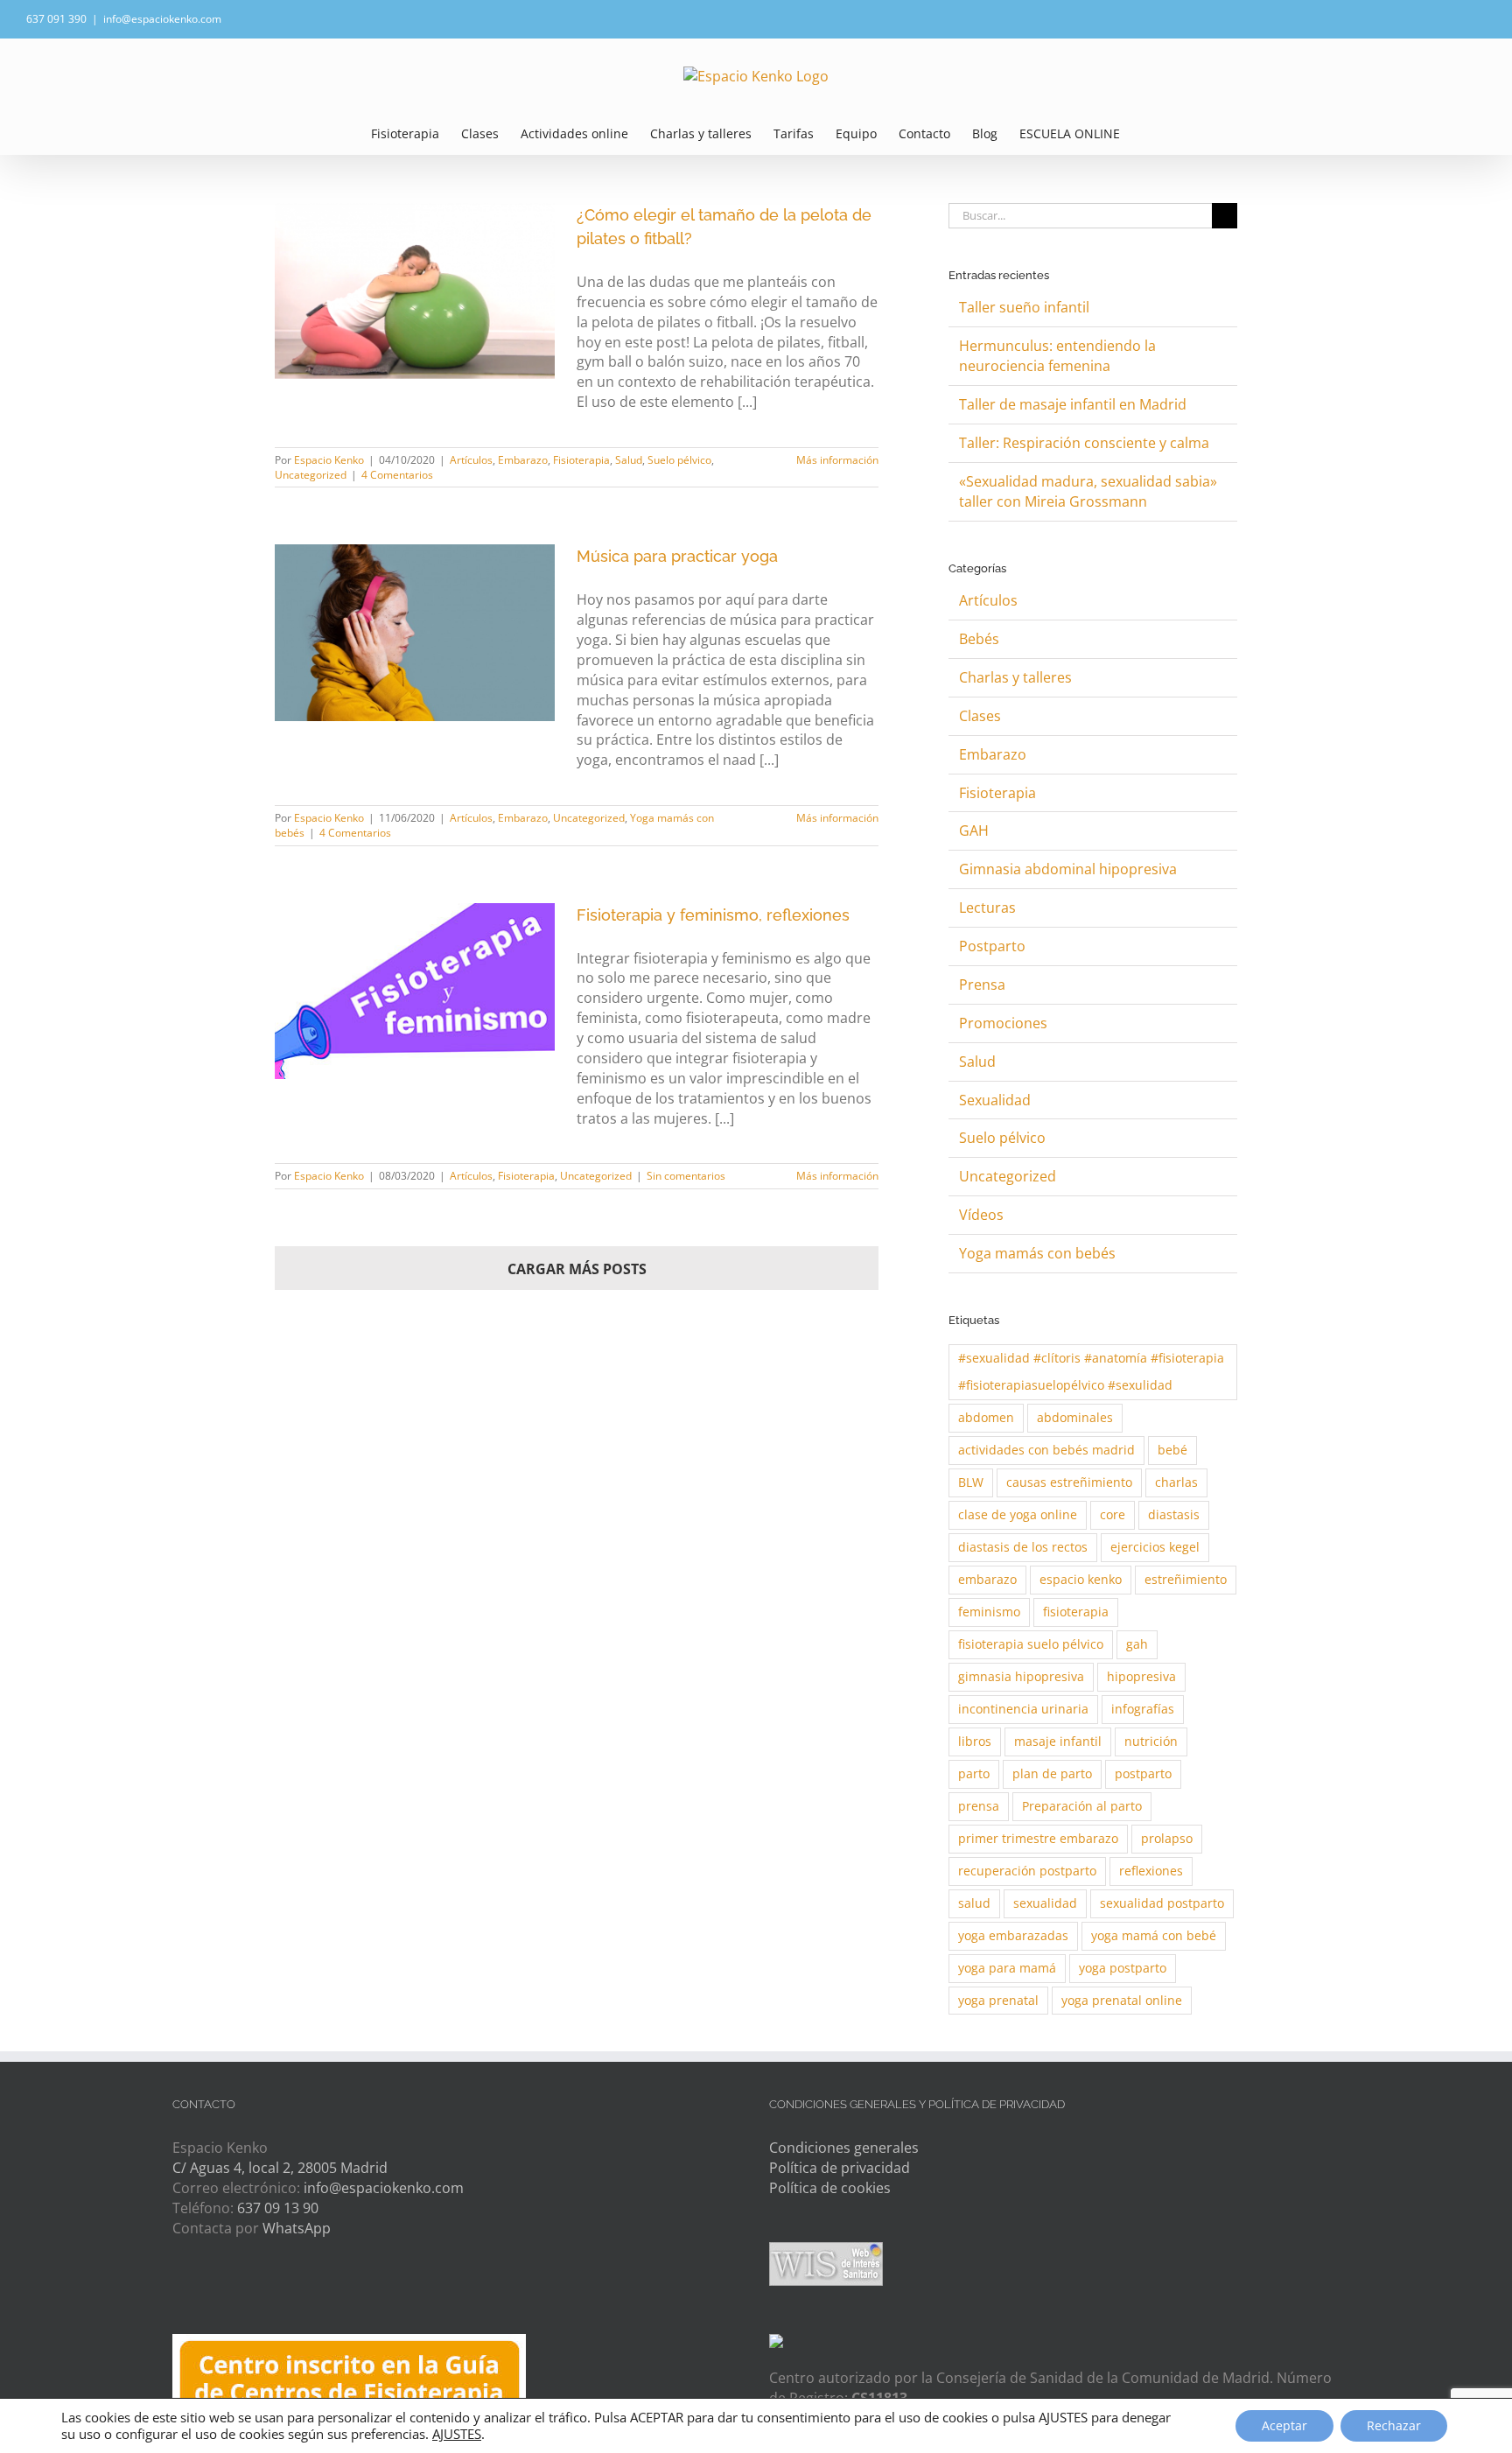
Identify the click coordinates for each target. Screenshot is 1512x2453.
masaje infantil (1058, 1741)
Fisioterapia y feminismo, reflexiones (713, 915)
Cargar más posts (577, 1269)
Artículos (471, 460)
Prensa (982, 985)
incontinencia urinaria (1023, 1709)
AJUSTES (457, 2434)
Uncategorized (311, 475)
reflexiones (1151, 1871)
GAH (974, 831)
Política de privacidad (840, 2168)
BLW (971, 1482)
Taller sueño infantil (1024, 307)
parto (974, 1773)
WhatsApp (297, 2228)
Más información (837, 460)
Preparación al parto (1082, 1806)
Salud (629, 460)
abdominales (1075, 1417)
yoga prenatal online (1122, 2000)
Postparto (992, 946)
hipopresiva (1141, 1676)
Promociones (1003, 1023)
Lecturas (987, 908)
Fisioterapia (581, 460)
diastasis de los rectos (1023, 1547)
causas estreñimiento (1069, 1482)
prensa (979, 1806)
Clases (980, 716)
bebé (1172, 1450)
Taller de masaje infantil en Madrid (1073, 404)
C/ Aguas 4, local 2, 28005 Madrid (280, 2168)
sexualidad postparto (1162, 1903)
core (1113, 1514)
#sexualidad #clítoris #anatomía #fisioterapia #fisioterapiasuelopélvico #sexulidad (1091, 1371)
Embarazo (523, 460)
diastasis (1174, 1514)
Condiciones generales (844, 2148)
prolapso (1167, 1838)
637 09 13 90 (278, 2208)
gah (1137, 1644)
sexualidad (1045, 1903)
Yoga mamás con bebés (1037, 1253)
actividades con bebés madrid (1046, 1450)
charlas (1176, 1482)
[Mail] (182, 2295)
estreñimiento (1186, 1579)
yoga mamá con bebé (1154, 1935)
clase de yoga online (1018, 1514)
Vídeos (981, 1215)
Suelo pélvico (679, 460)
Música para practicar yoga (677, 556)
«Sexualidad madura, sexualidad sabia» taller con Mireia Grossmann (1088, 491)
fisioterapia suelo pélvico (1031, 1644)
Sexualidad (995, 1100)
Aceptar (1284, 2425)
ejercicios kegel (1155, 1547)
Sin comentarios (686, 1176)
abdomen (986, 1417)
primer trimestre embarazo (1038, 1838)
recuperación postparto (1027, 1871)
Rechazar (1394, 2425)
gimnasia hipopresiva (1021, 1676)
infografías (1143, 1709)
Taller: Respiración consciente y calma (1084, 443)
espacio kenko (1081, 1579)
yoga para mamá (1007, 1968)
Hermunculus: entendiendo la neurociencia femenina (1057, 356)
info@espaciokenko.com (162, 19)
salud (974, 1903)
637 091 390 (56, 19)
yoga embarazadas (1013, 1935)
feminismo (989, 1612)
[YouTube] (282, 2295)
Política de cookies (830, 2188)
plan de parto (1052, 1773)
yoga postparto (1123, 1968)
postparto (1143, 1773)
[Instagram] (249, 2295)
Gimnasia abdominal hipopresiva (1068, 869)
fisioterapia (1076, 1612)
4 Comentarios (397, 475)
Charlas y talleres (1015, 677)
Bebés (979, 639)
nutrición (1151, 1741)
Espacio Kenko (329, 460)
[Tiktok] (315, 2295)
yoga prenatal (998, 2000)
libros (975, 1741)
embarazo (987, 1579)
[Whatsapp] (216, 2295)
